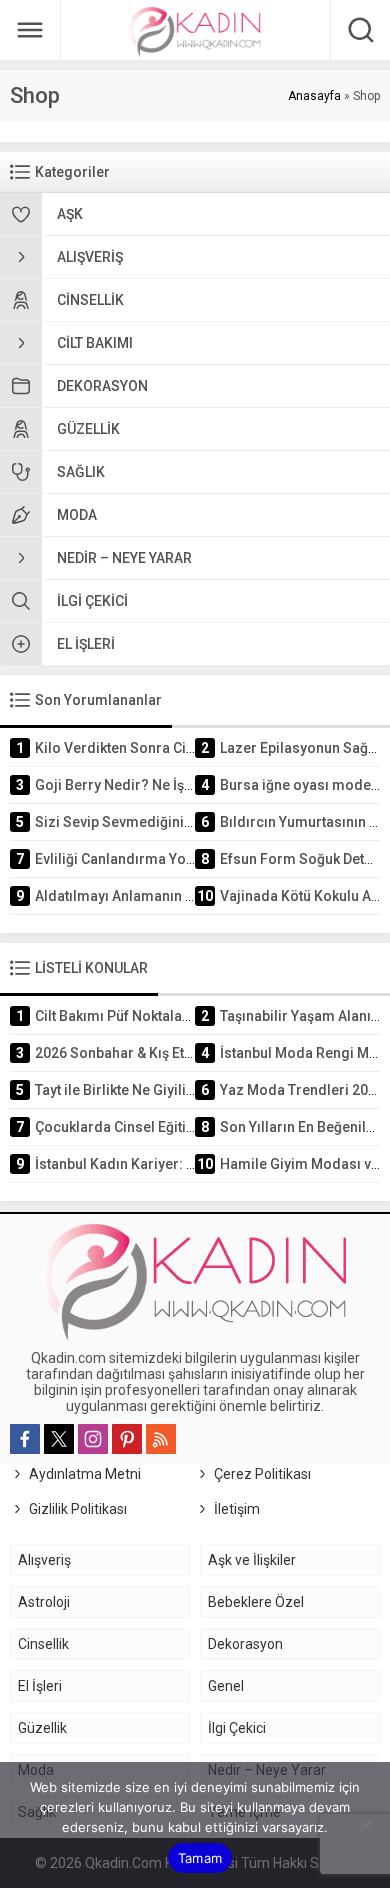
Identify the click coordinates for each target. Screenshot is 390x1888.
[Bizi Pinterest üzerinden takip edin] (127, 1439)
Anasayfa (314, 96)
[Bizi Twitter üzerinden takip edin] (59, 1439)
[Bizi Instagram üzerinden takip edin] (93, 1439)
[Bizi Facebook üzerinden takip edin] (25, 1439)
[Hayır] (365, 1825)
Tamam (200, 1858)
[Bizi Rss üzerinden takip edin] (161, 1439)
